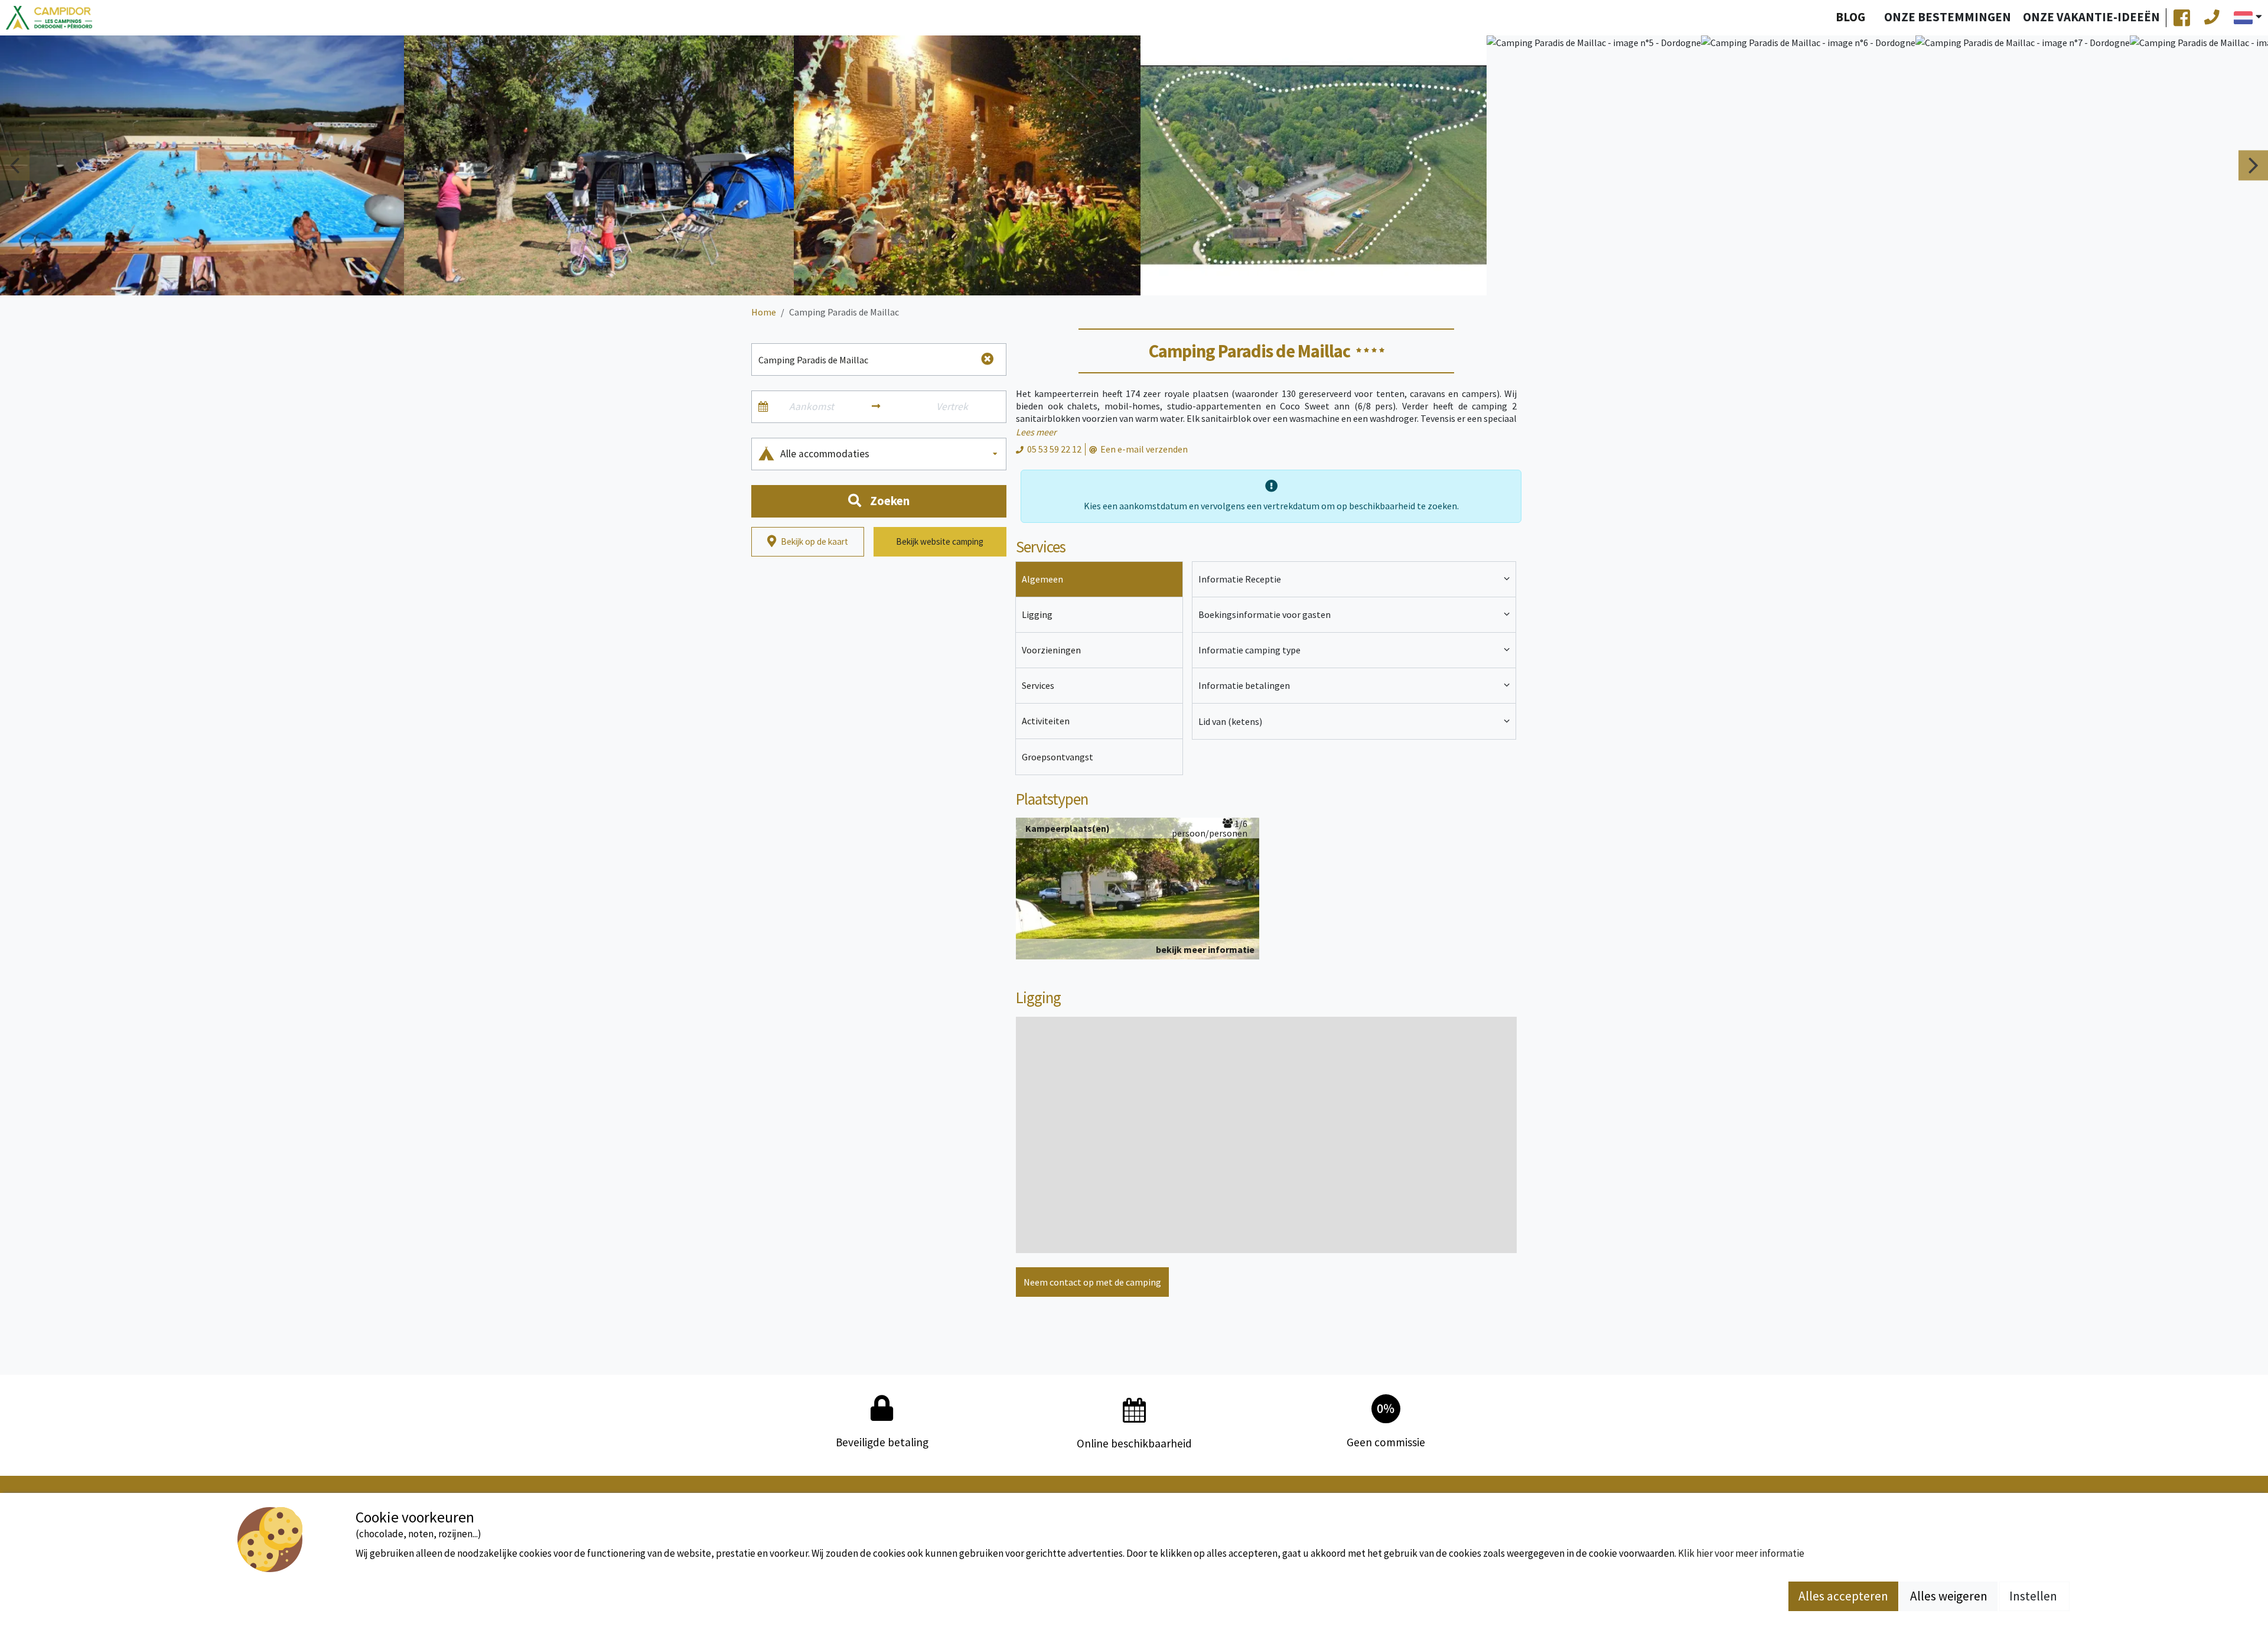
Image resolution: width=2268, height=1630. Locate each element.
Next (2253, 165)
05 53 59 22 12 (1054, 449)
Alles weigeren (1949, 1596)
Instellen (2034, 1596)
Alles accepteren (1843, 1596)
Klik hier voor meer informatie (1741, 1553)
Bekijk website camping (940, 541)
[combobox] (890, 454)
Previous (15, 165)
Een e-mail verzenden (1144, 449)
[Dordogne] (49, 18)
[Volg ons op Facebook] (2182, 18)
